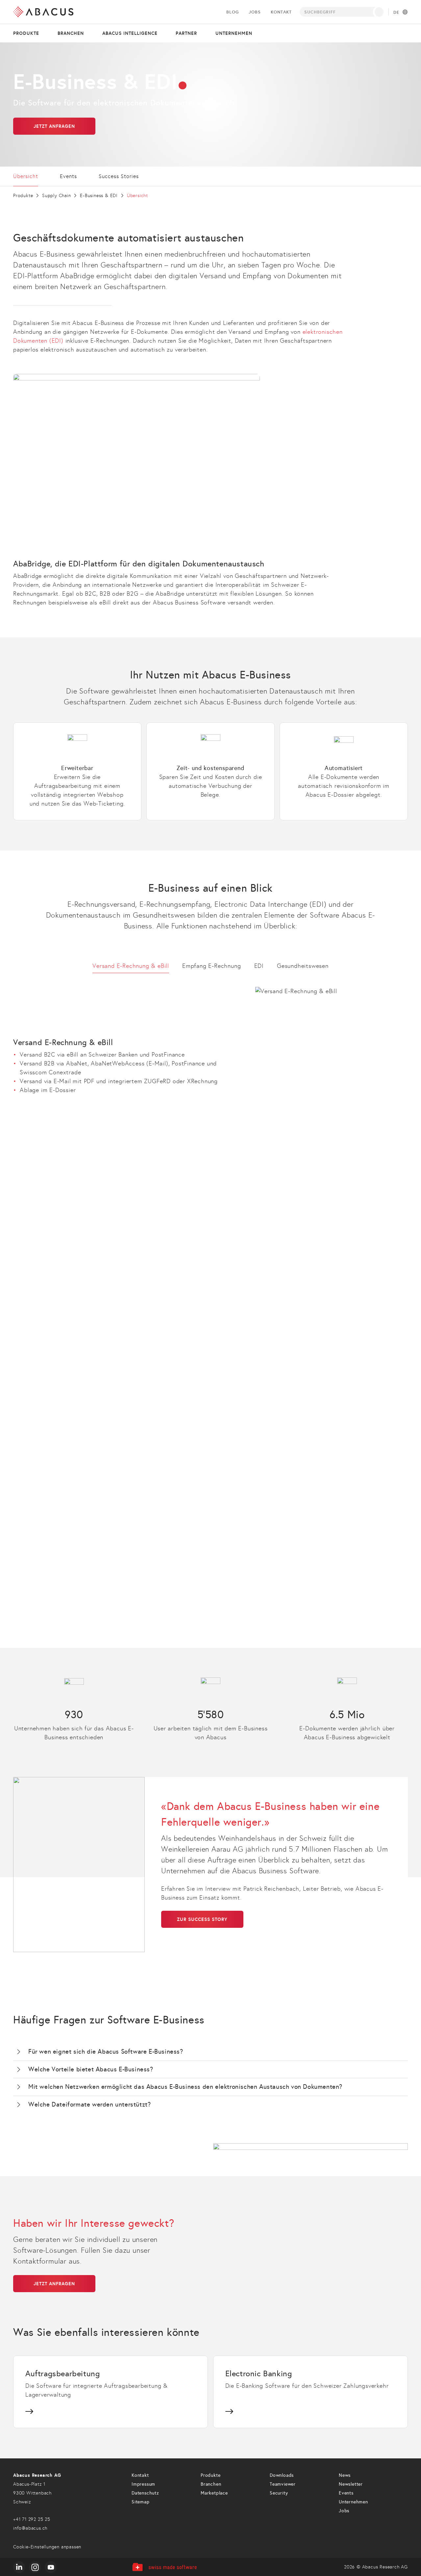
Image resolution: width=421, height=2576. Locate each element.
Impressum (143, 2484)
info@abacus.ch (30, 2528)
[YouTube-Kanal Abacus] (51, 2567)
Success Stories (119, 176)
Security (279, 2493)
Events (68, 176)
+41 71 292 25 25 (32, 2519)
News (345, 2475)
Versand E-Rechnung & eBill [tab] (131, 966)
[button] (210, 2052)
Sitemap (141, 2502)
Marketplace (214, 2493)
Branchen (71, 33)
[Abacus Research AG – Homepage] (43, 12)
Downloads (282, 2475)
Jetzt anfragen (54, 126)
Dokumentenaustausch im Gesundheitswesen (125, 1539)
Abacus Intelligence (130, 33)
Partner (186, 33)
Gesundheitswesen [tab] (303, 966)
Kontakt (281, 12)
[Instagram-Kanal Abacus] (35, 2567)
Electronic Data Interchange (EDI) (125, 1381)
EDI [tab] (259, 966)
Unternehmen (234, 33)
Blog (232, 12)
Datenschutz (145, 2493)
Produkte (26, 33)
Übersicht (26, 176)
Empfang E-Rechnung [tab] (211, 966)
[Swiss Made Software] (164, 2567)
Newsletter (351, 2484)
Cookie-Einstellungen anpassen (47, 2547)
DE (396, 12)
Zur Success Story (202, 1919)
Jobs (255, 12)
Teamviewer (283, 2484)
